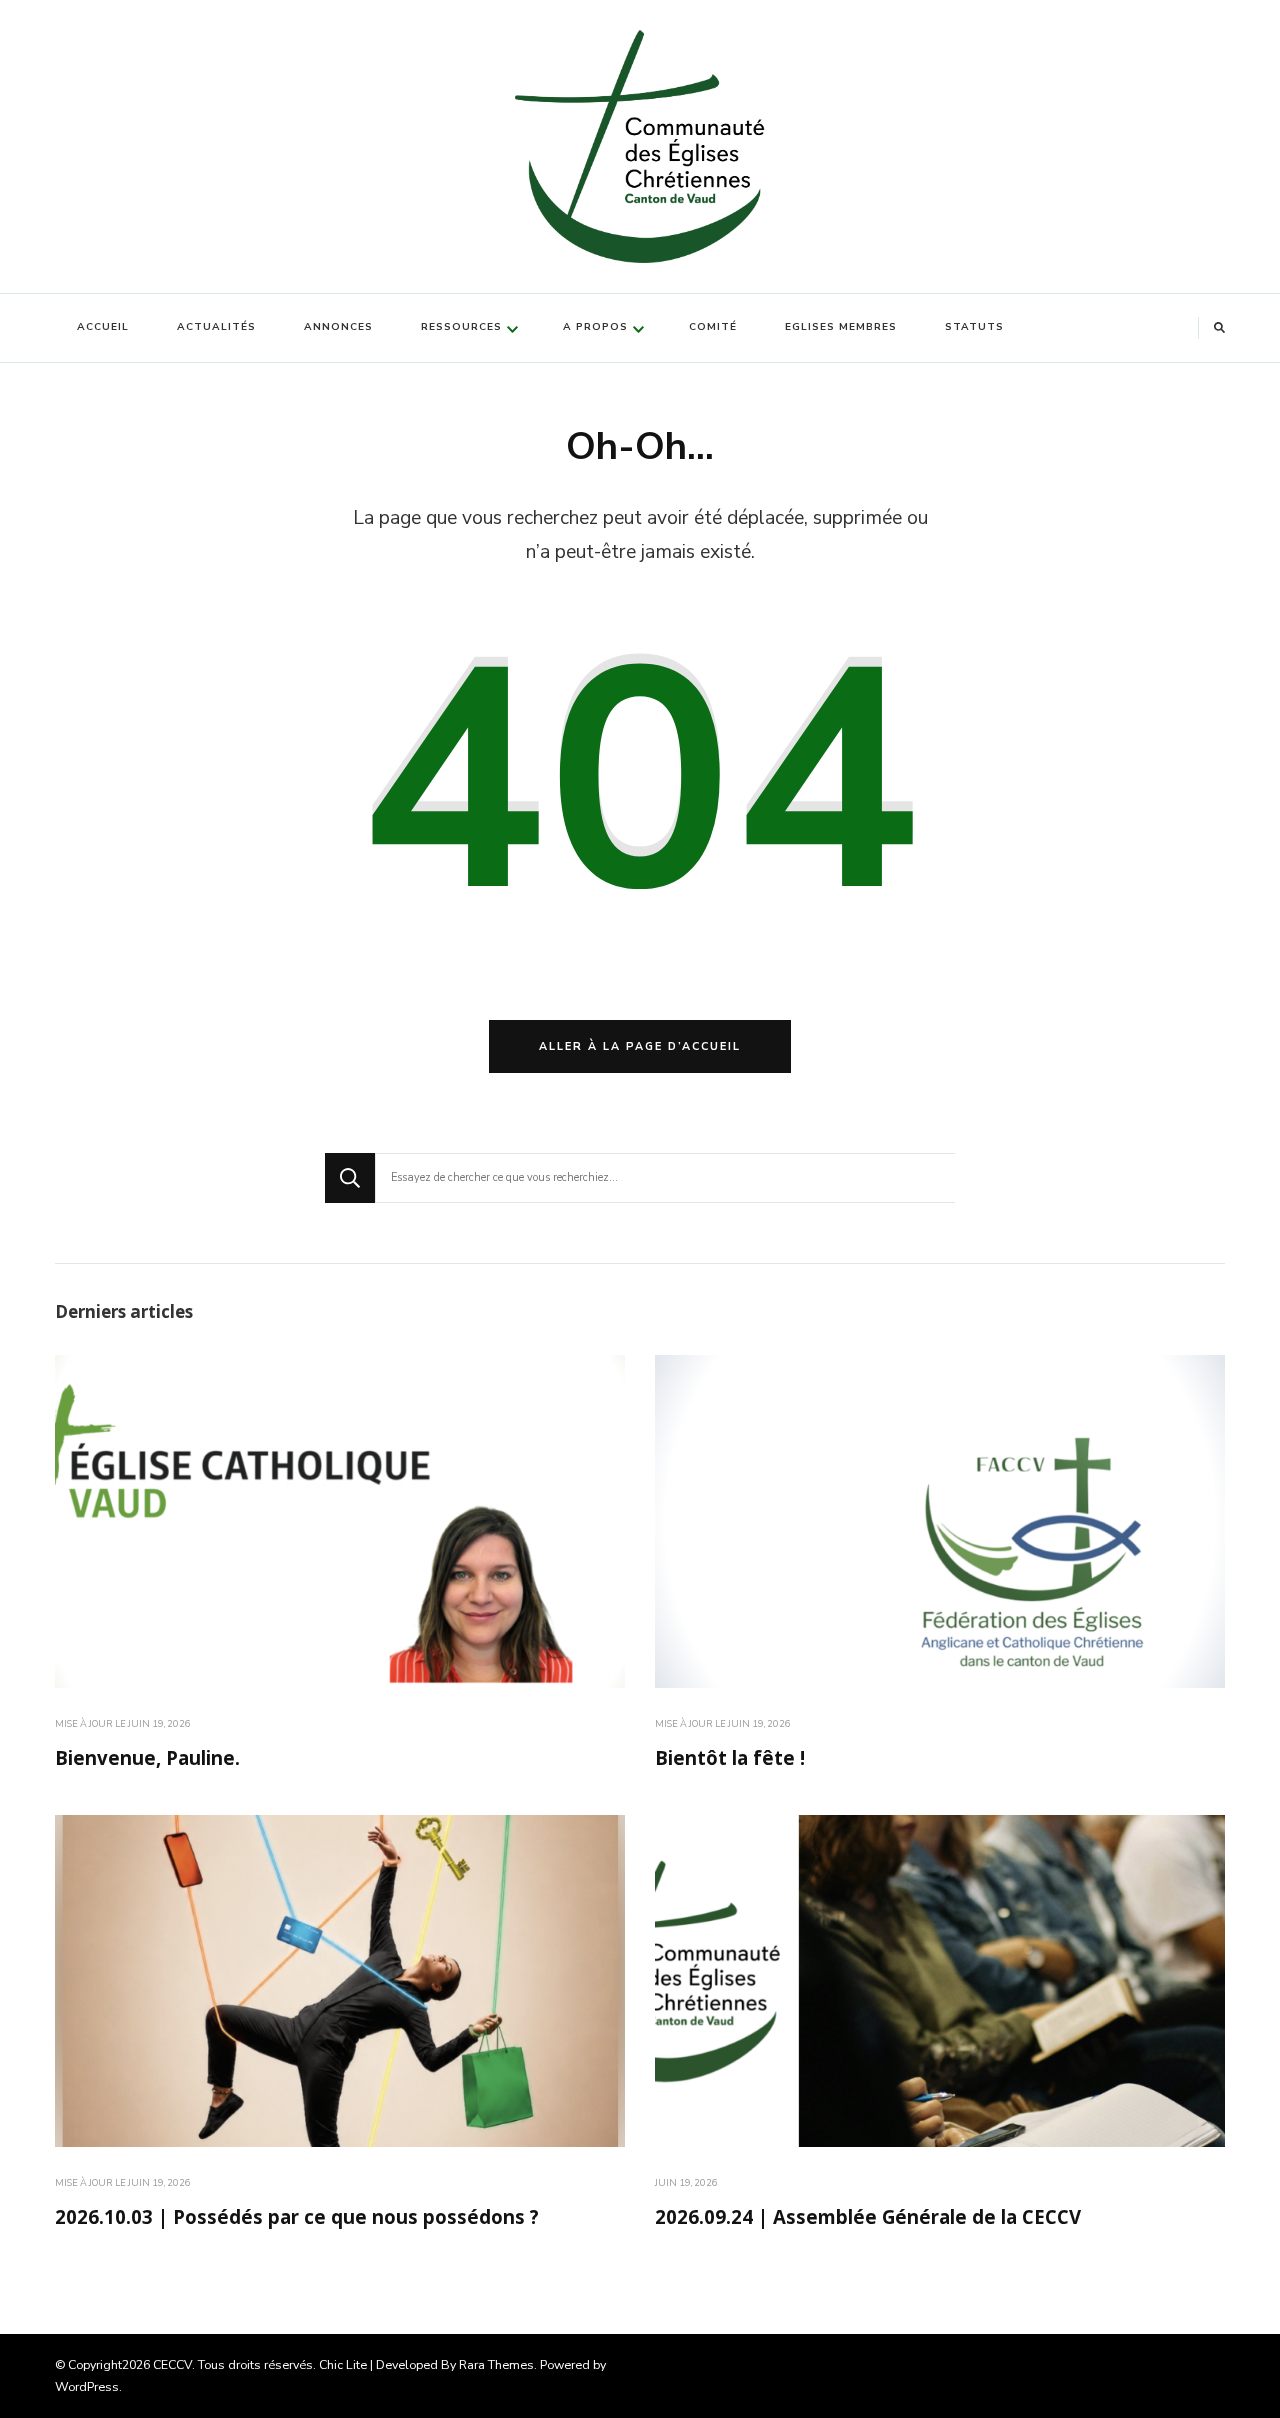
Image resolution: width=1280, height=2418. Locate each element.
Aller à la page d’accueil (640, 1046)
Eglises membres (841, 327)
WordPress (87, 2386)
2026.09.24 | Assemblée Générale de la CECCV (868, 2219)
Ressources (461, 327)
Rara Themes (496, 2364)
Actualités (216, 327)
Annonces (338, 327)
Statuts (974, 327)
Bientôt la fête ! (730, 1760)
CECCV (172, 2364)
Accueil (103, 327)
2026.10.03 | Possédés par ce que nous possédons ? (297, 2219)
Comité (713, 327)
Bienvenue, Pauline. (147, 1760)
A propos (595, 327)
